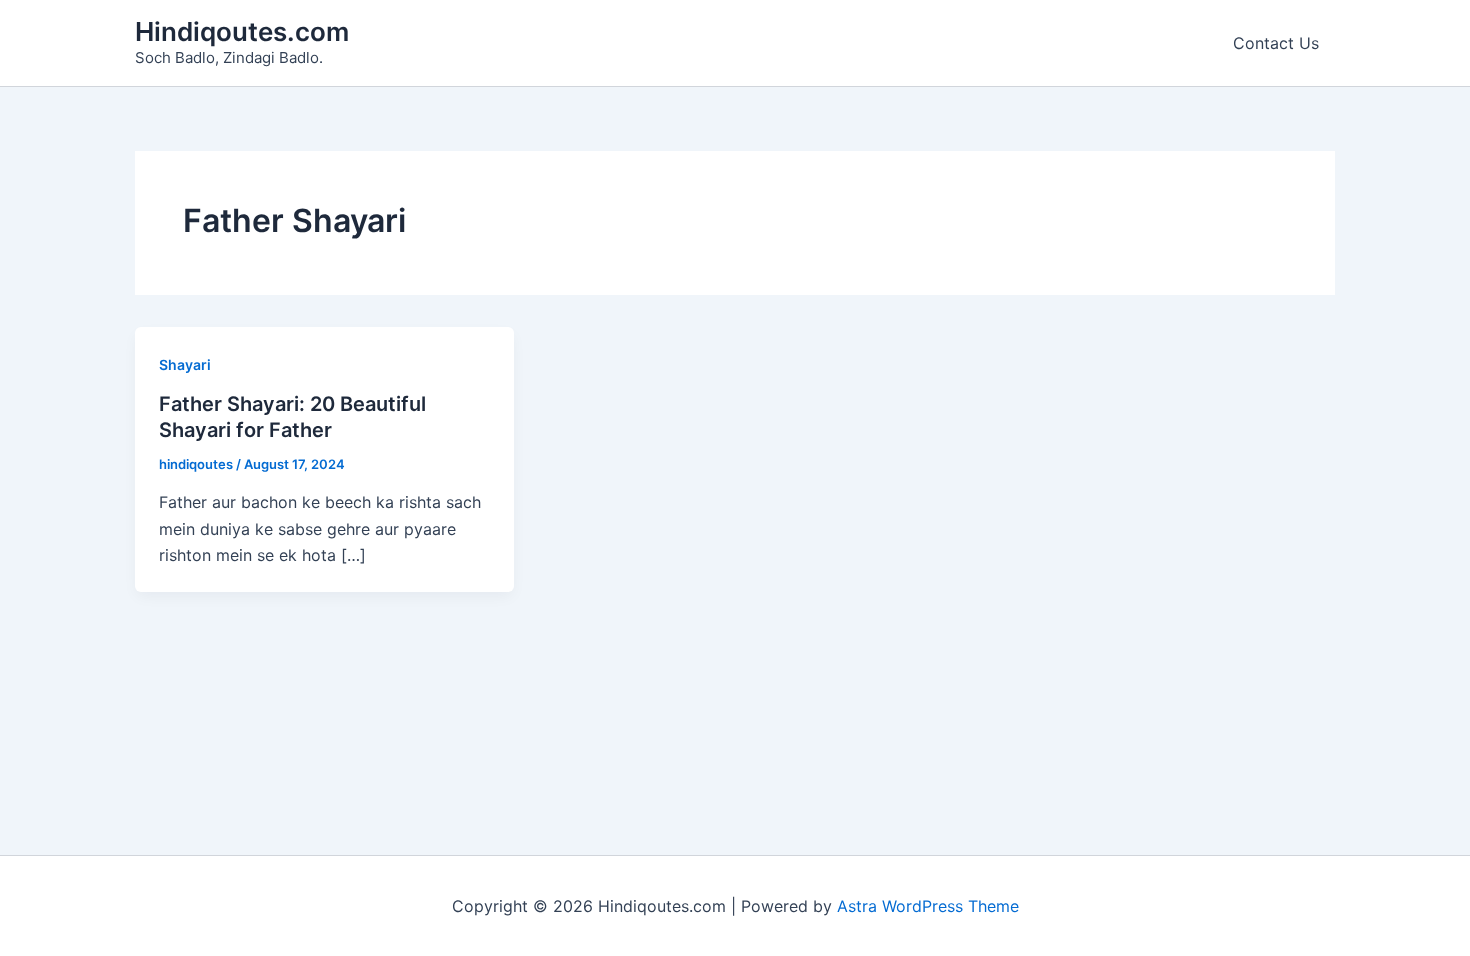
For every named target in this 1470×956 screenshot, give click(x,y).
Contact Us (1276, 43)
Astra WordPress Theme (928, 906)
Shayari (185, 364)
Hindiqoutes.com (242, 31)
